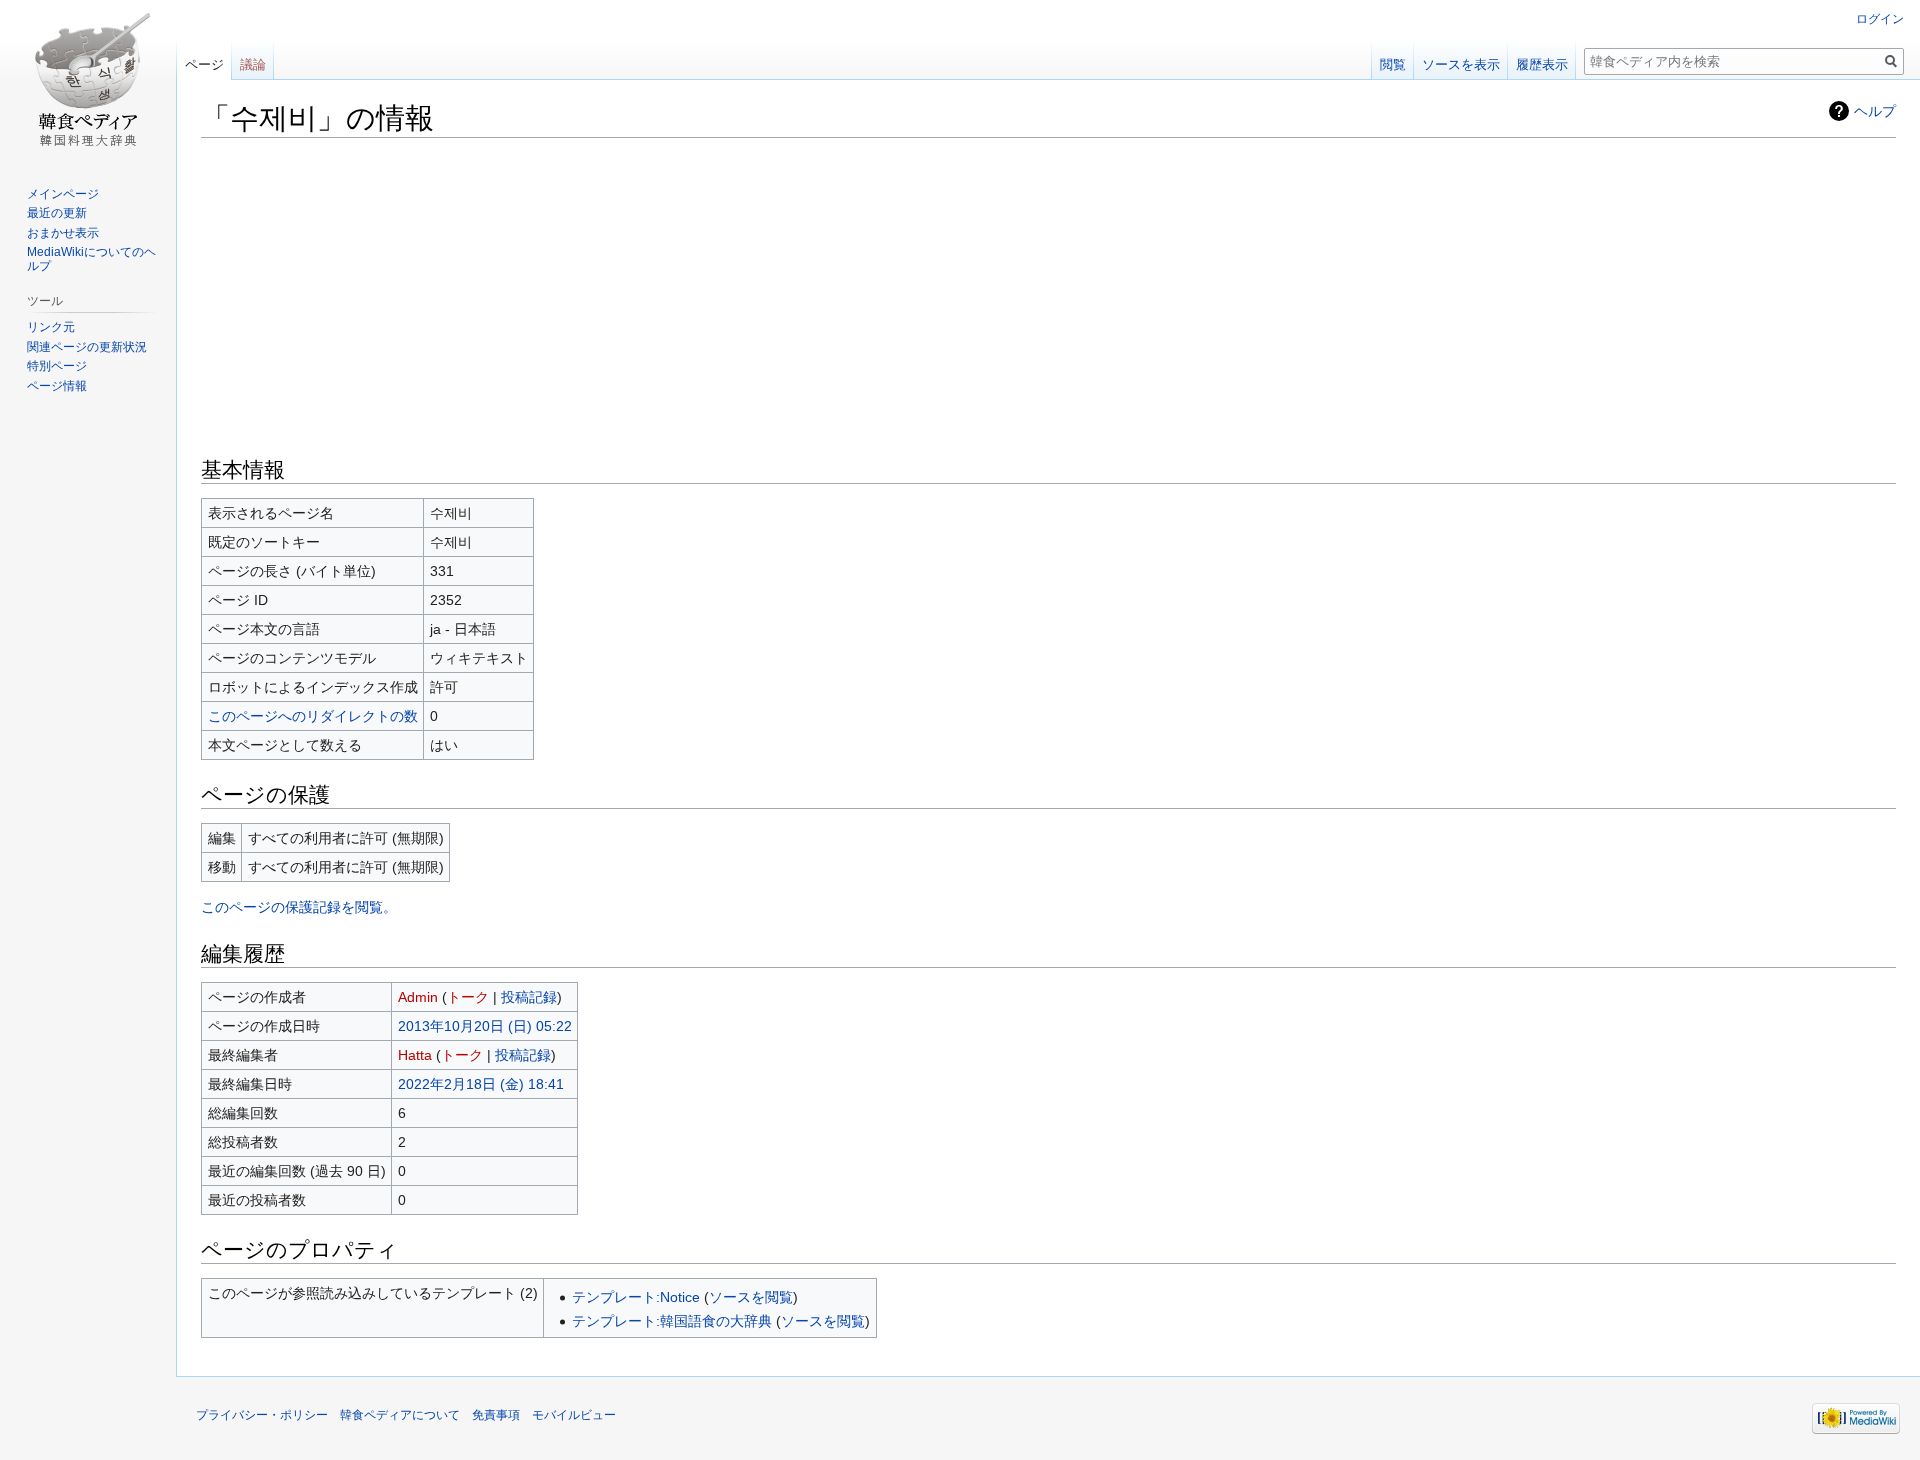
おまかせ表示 (63, 233)
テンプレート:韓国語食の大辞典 (672, 1321)
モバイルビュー (574, 1415)
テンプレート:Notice (636, 1297)
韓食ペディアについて (400, 1415)
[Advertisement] (1049, 295)
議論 (253, 64)
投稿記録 (529, 997)
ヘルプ (1875, 111)
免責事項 (496, 1415)
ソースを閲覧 (751, 1297)
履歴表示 (1542, 64)
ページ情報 (57, 386)
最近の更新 (57, 213)
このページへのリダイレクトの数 (313, 716)
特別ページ (57, 366)
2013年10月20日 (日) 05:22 (485, 1026)
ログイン (1880, 19)
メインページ (63, 194)
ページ (204, 64)
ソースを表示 (1461, 64)
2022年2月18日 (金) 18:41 (481, 1084)
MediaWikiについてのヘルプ (91, 259)
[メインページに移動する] (88, 80)
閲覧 (1393, 64)
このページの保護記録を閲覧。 (299, 907)
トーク (468, 997)
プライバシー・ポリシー (262, 1415)
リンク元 (51, 327)
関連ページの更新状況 (87, 347)
